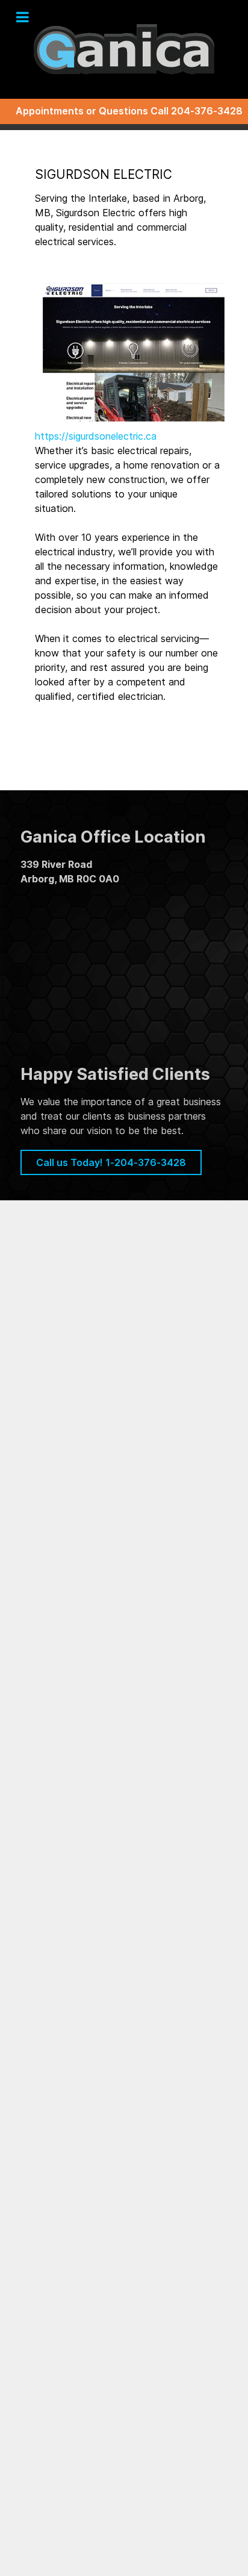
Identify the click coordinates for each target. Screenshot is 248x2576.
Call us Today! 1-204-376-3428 (111, 1162)
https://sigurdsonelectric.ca (96, 436)
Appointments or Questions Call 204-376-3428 (129, 111)
